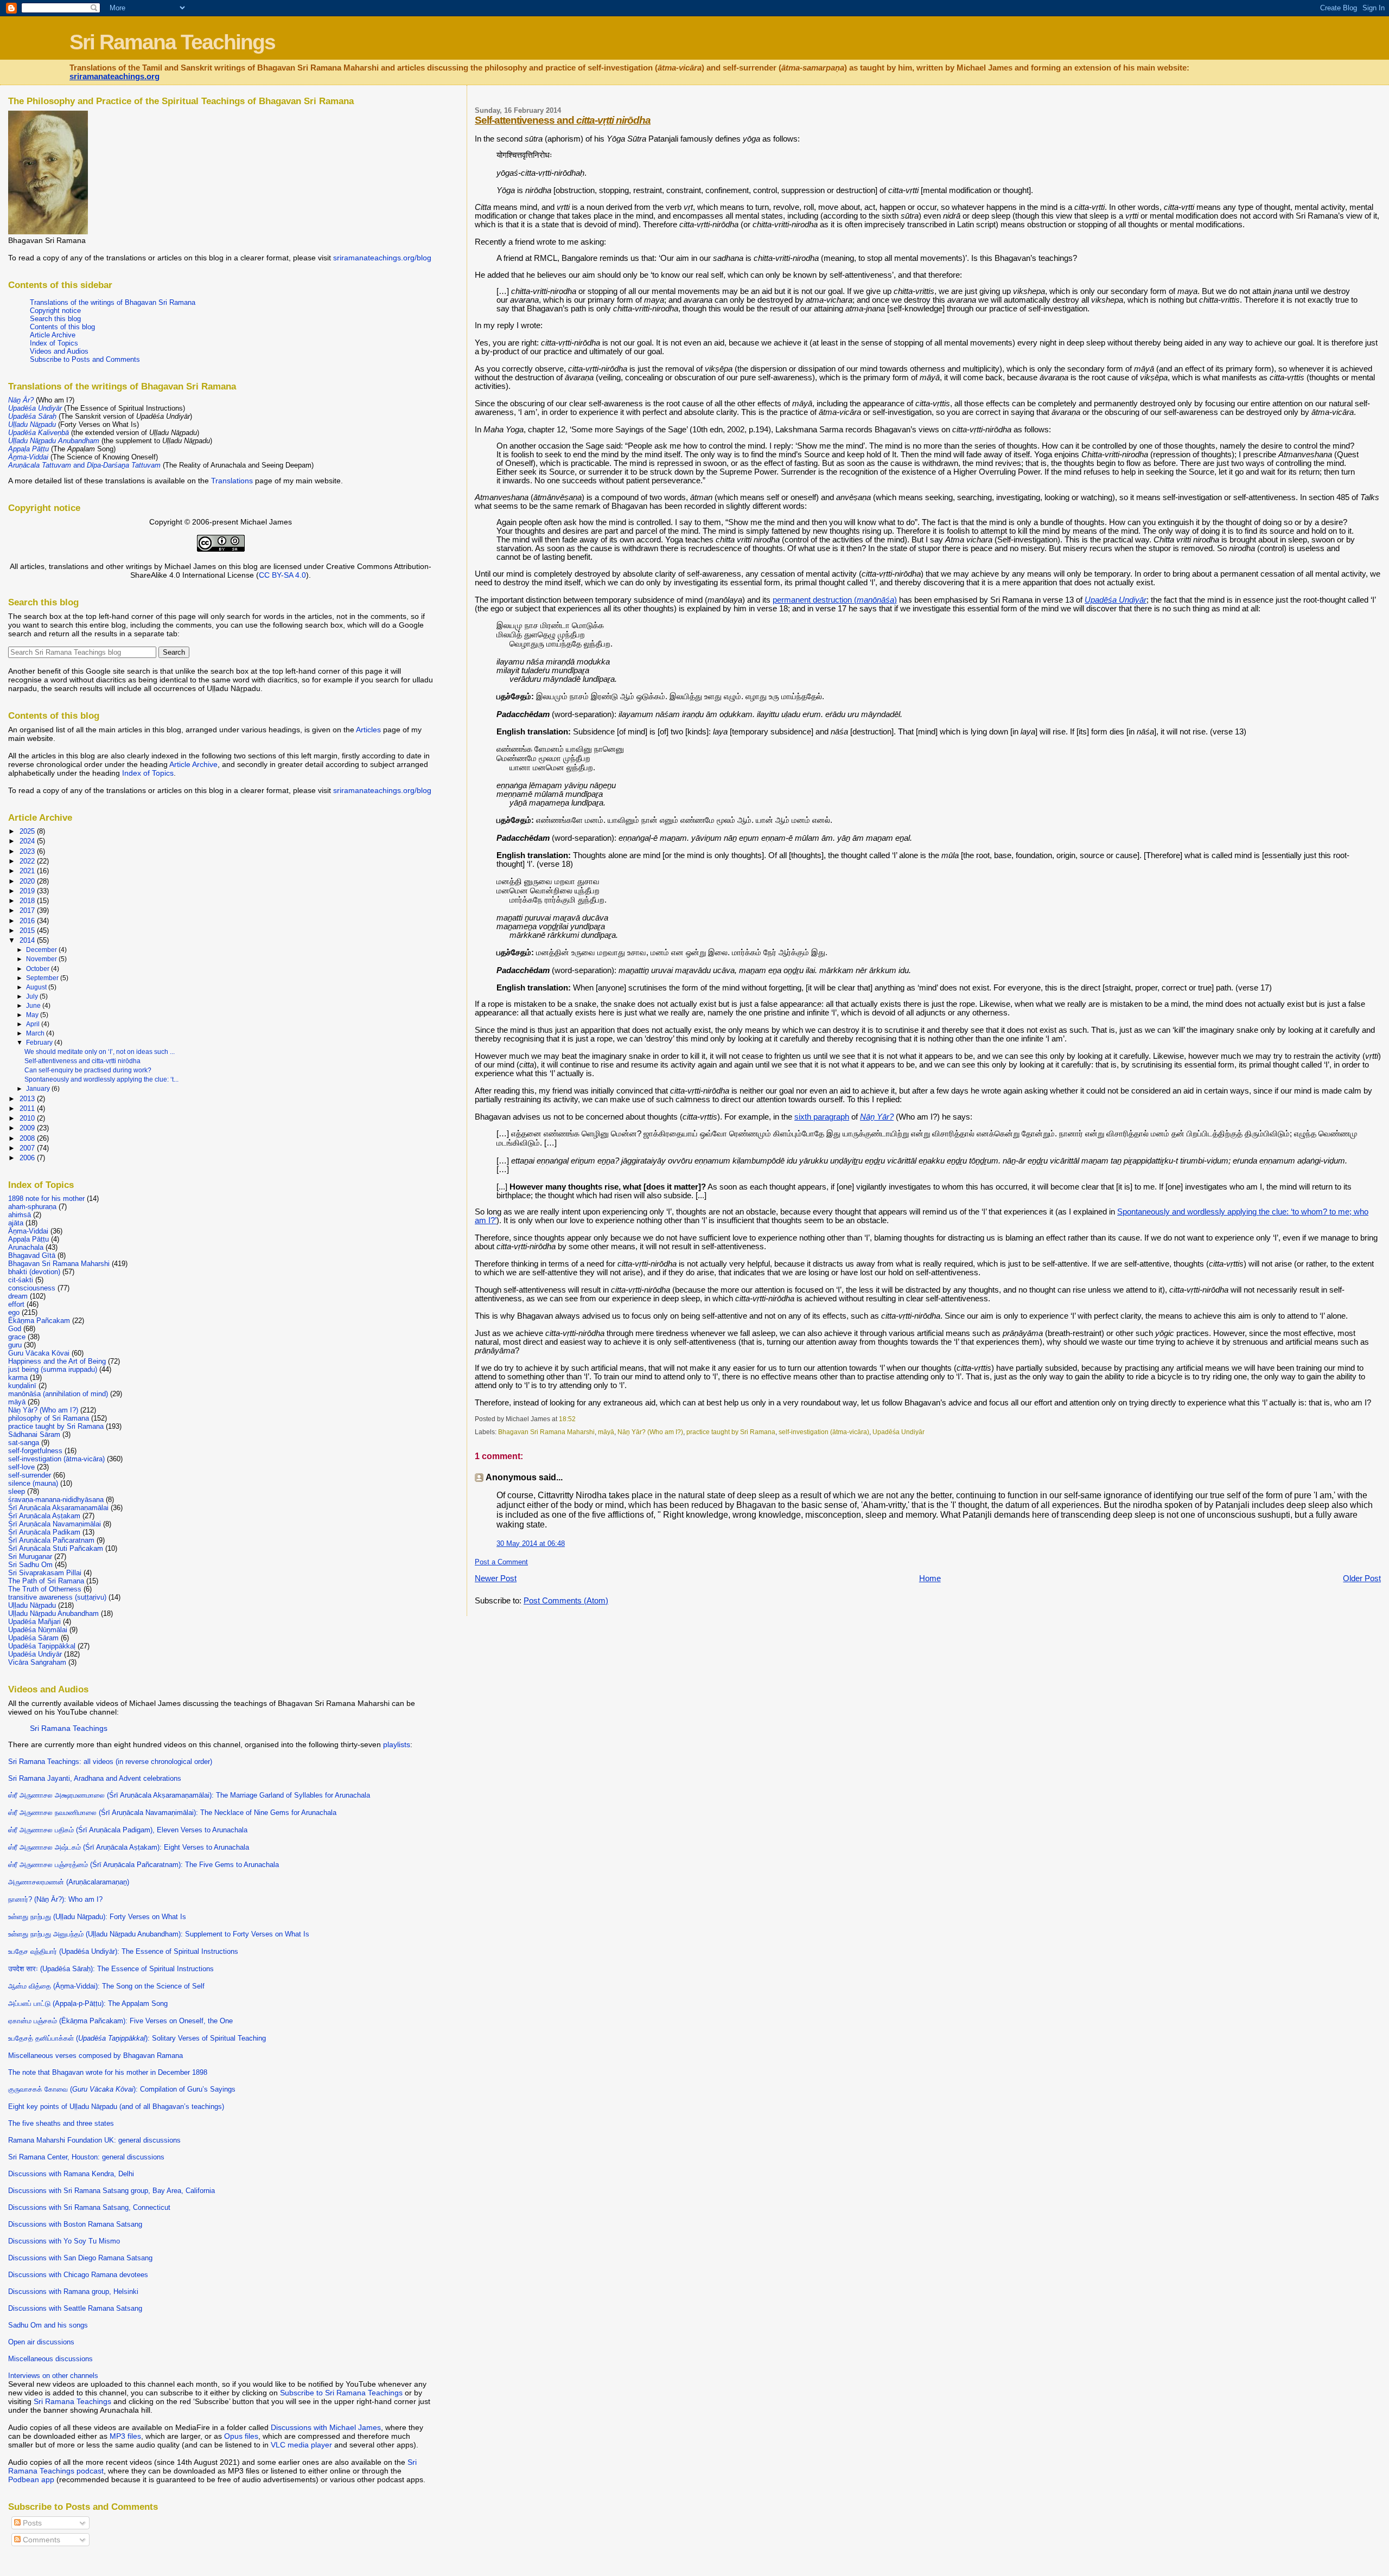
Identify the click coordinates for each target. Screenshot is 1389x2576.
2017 (28, 910)
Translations (232, 481)
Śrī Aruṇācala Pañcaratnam (51, 1540)
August (37, 987)
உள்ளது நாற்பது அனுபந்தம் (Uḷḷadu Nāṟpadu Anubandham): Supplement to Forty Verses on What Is (159, 1934)
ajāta (16, 1223)
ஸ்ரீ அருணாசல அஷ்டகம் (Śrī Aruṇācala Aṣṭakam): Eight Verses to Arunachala (129, 1847)
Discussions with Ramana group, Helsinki (73, 2291)
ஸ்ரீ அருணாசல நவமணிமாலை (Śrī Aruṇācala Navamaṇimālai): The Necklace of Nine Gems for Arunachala (172, 1813)
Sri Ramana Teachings (172, 42)
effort (16, 1304)
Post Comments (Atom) (566, 1601)
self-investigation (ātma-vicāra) (824, 1432)
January (39, 1089)
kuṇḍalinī (22, 1386)
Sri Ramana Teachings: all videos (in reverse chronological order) (110, 1762)
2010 (28, 1118)
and (84, 465)
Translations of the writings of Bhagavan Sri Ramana (113, 302)
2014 (28, 940)
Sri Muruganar (30, 1557)
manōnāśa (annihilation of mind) (58, 1394)
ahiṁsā (20, 1215)
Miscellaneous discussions (50, 2359)
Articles (368, 730)
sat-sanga (24, 1443)
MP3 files (125, 2436)
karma (18, 1378)
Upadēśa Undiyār (899, 1432)
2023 (28, 851)
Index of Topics (54, 343)
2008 (28, 1138)
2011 (28, 1108)
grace (17, 1337)
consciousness (32, 1288)
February (40, 1043)
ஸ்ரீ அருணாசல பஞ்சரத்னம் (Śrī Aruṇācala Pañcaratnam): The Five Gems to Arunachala (144, 1865)
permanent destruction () (835, 600)
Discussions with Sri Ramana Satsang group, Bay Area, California (111, 2191)
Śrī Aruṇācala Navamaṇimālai (55, 1524)
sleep (17, 1491)
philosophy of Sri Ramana (49, 1418)
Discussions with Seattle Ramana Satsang (75, 2308)
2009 (28, 1128)
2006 (28, 1158)
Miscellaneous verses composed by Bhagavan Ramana (95, 2056)
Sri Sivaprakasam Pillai (45, 1573)
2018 (28, 901)
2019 (28, 891)
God (15, 1329)
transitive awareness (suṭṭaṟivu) (57, 1597)
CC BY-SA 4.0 (282, 575)
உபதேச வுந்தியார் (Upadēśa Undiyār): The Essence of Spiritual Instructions (123, 1951)
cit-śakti (21, 1280)
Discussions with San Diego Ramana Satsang (80, 2258)
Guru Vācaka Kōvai (39, 1353)
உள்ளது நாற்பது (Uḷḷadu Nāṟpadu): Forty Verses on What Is (97, 1917)
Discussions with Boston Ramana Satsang (75, 2224)
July (33, 996)
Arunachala (26, 1247)
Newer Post (496, 1578)
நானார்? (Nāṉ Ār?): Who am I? (55, 1899)
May (33, 1015)
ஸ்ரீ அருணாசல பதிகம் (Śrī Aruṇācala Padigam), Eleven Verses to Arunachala (128, 1830)
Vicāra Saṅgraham (37, 1662)
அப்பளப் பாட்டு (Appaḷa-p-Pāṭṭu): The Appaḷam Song (88, 2003)
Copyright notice (55, 311)
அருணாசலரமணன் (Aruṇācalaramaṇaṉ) (69, 1882)
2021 (28, 871)
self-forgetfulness (35, 1451)
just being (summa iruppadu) (53, 1369)
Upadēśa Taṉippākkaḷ (42, 1646)
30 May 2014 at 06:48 (531, 1543)
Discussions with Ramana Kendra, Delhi (71, 2174)
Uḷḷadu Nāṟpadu (32, 1605)
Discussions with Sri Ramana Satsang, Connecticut (89, 2207)
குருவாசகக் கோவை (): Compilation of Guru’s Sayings (122, 2089)
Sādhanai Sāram (34, 1434)
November (42, 959)
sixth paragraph (822, 1117)
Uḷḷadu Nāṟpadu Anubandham (53, 1613)
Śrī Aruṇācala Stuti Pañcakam (56, 1548)
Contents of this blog (62, 327)
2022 (28, 861)
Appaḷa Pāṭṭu (28, 1239)
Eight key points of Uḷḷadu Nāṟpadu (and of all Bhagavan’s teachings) (116, 2107)
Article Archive (53, 335)
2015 (28, 931)
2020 (28, 881)
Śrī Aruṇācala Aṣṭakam (44, 1516)
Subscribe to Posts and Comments (85, 359)
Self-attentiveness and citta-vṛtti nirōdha (82, 1061)
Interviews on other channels (53, 2376)
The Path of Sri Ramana (46, 1581)
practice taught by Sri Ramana (731, 1432)
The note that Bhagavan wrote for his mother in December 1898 (108, 2072)
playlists (397, 1744)
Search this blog (55, 319)
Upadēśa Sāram (33, 1638)
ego (14, 1312)
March (36, 1033)
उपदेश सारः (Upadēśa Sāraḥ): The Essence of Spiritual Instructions (111, 1969)
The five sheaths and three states (61, 2123)
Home (930, 1578)
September (43, 978)
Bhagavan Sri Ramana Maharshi (546, 1432)
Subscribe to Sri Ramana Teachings (341, 2393)
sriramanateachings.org (114, 76)
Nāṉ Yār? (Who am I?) (650, 1432)
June (34, 1006)
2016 (28, 921)
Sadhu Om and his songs (48, 2325)
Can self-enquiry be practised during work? (88, 1070)
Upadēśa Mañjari (34, 1622)
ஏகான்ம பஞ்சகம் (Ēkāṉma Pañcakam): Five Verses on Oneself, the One (120, 2021)
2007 (28, 1148)
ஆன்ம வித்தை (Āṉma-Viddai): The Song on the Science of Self (106, 1986)
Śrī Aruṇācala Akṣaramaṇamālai (58, 1508)
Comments (40, 2540)
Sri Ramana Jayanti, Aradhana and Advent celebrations (95, 1778)
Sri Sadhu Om (30, 1565)
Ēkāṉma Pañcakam (39, 1321)
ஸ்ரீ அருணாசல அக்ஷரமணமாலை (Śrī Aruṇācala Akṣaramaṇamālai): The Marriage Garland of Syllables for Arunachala (189, 1795)
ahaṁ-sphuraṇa (32, 1207)
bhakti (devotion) (34, 1272)
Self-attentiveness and (563, 120)
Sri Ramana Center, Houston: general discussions (86, 2157)
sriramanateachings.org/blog (382, 258)
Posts (31, 2523)
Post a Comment (501, 1562)
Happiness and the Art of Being (57, 1361)
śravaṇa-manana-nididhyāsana (56, 1500)
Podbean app (31, 2479)
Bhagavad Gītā (32, 1255)
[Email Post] (578, 1419)
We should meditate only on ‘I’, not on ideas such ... (100, 1052)
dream (18, 1296)
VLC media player (301, 2445)
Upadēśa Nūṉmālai (38, 1630)
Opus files (241, 2436)
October (39, 969)
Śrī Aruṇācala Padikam (44, 1532)
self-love (21, 1467)
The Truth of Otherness (45, 1589)
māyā (606, 1432)
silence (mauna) (33, 1483)
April (34, 1024)
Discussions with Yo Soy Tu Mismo (64, 2241)
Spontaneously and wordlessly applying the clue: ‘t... (101, 1079)
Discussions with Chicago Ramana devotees (78, 2275)
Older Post (1362, 1578)
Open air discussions (41, 2342)
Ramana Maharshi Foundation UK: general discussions (94, 2140)
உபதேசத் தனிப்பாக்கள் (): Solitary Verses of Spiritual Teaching (137, 2038)
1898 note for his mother (46, 1198)
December (42, 950)
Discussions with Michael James (326, 2427)
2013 (28, 1099)
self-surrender (30, 1475)
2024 (28, 841)
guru (15, 1345)
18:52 (567, 1419)
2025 (28, 831)
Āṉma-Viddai (28, 1231)
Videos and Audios (59, 351)
